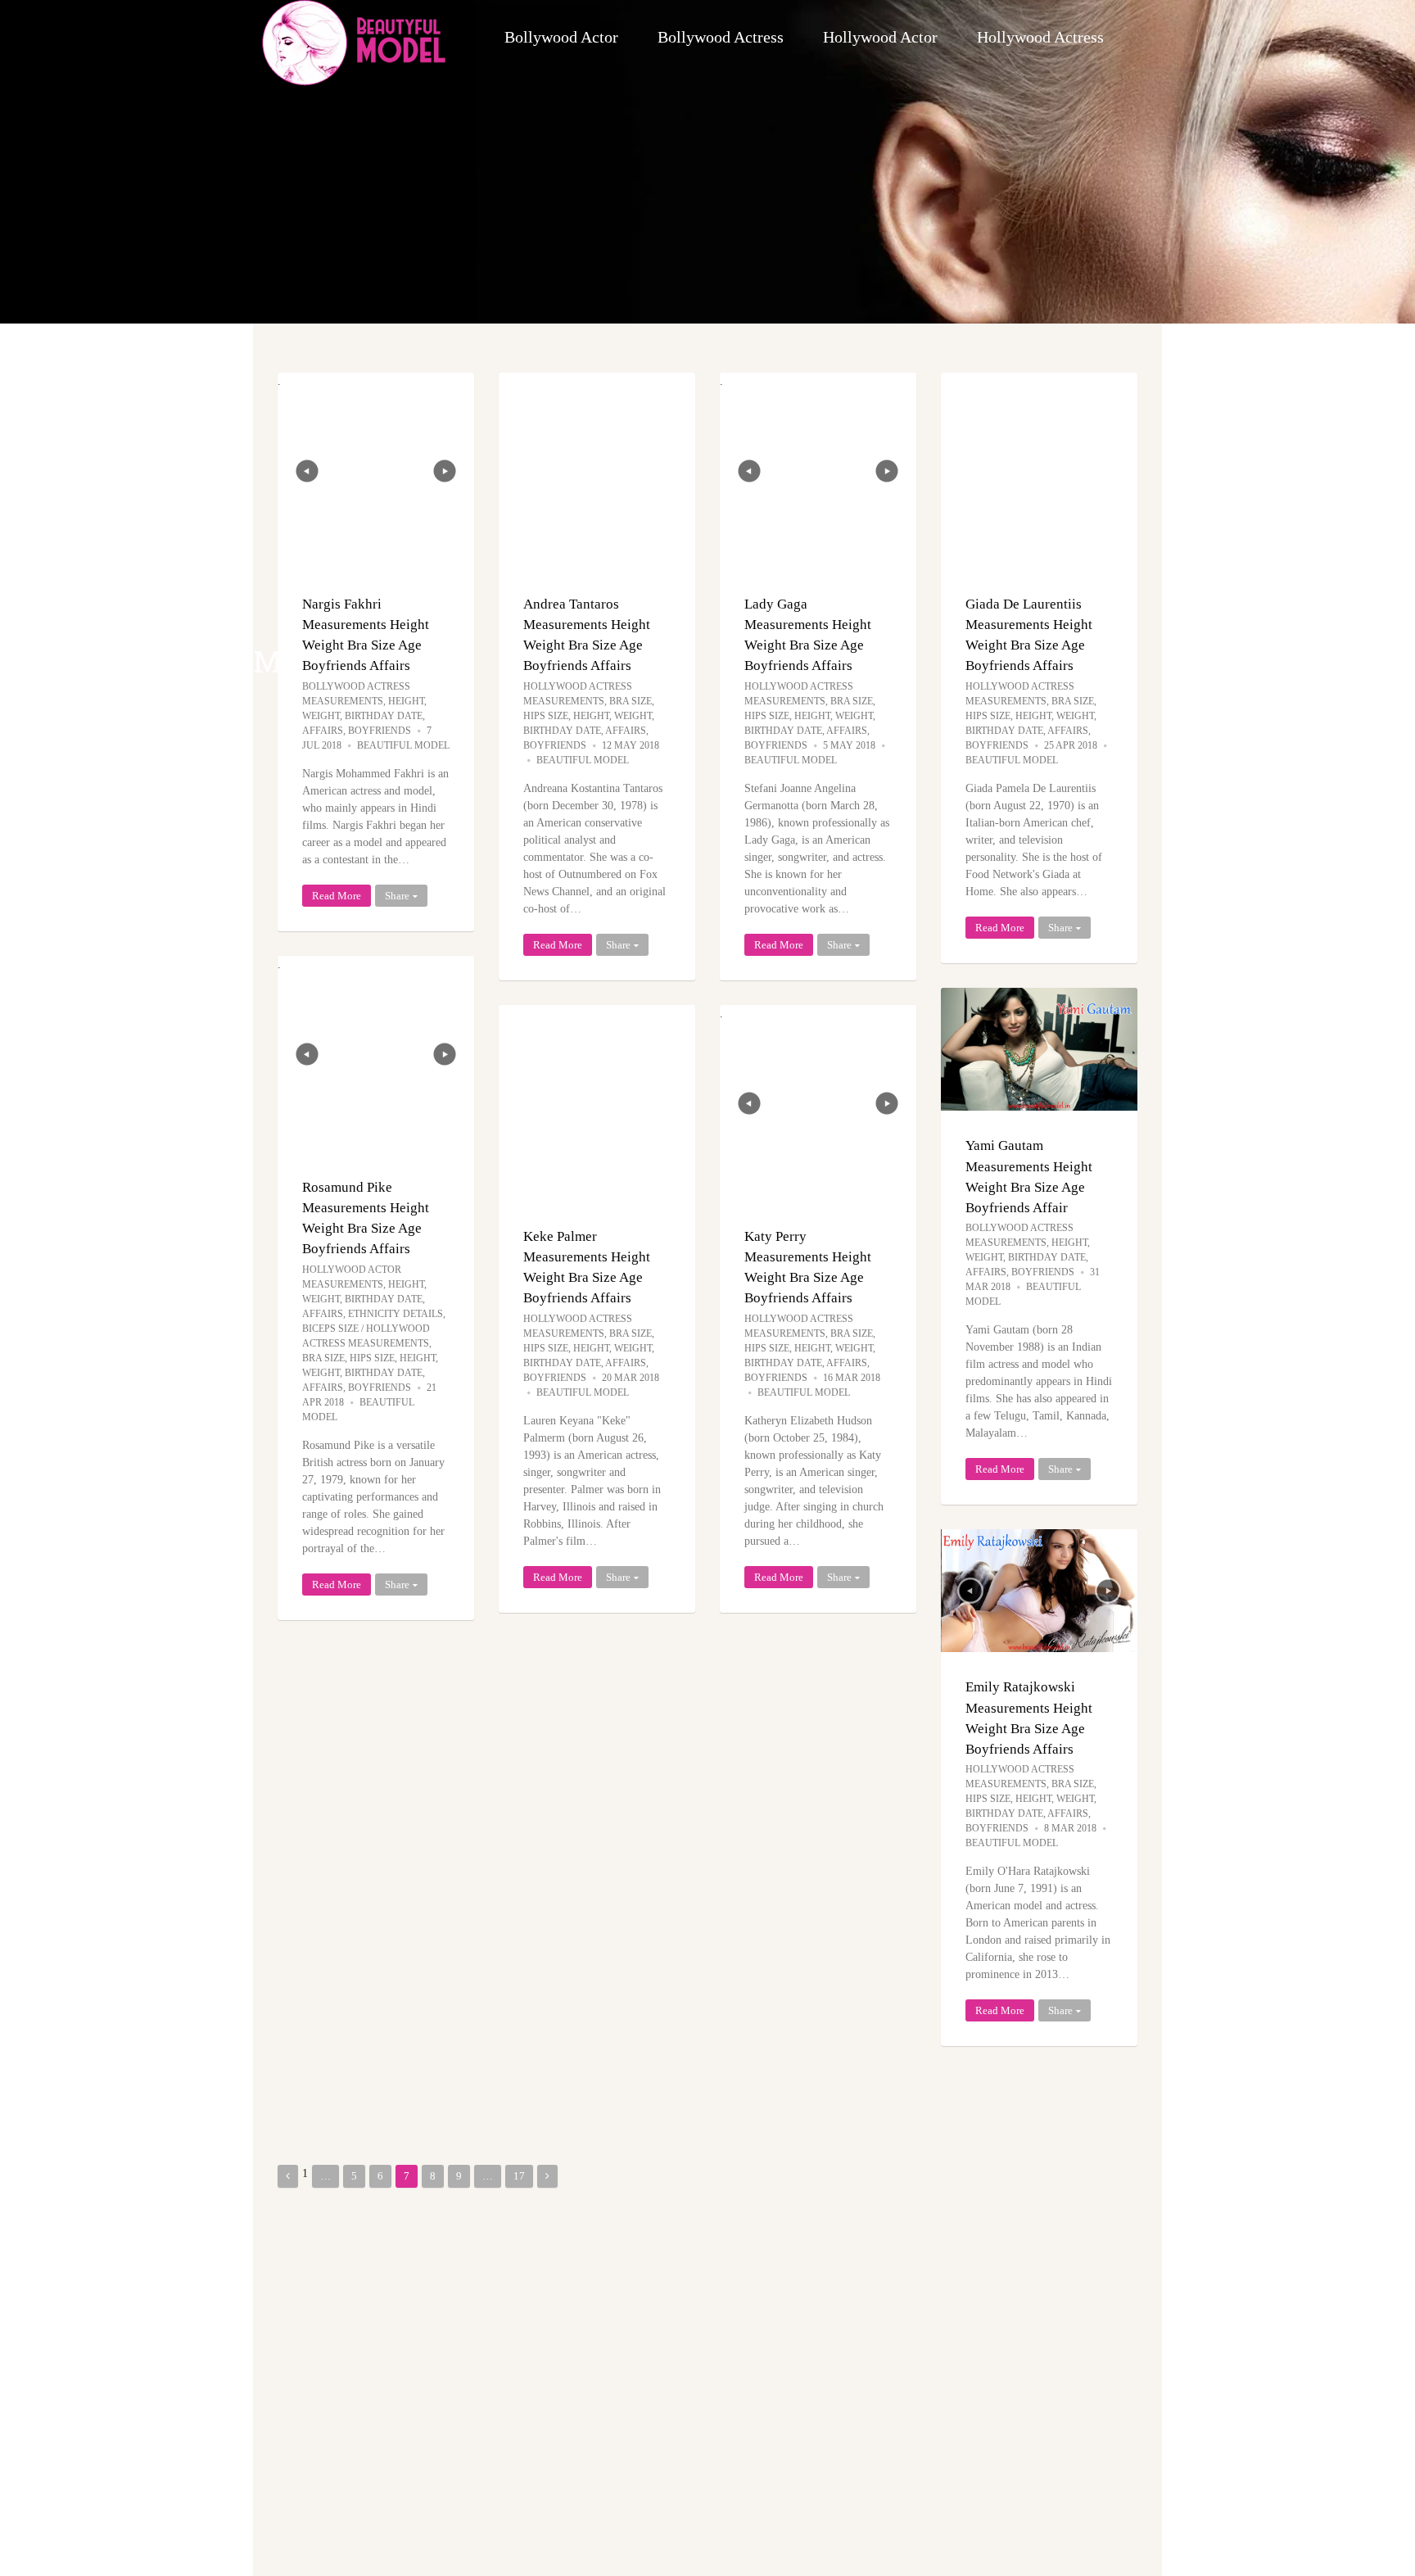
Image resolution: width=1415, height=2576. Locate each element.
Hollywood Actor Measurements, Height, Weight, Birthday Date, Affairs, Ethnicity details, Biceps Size (374, 1299)
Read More (337, 896)
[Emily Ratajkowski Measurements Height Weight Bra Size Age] (1039, 1591)
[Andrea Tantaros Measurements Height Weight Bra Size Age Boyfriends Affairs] (597, 471)
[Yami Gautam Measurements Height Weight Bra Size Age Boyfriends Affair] (1039, 1049)
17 (519, 2176)
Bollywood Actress (721, 37)
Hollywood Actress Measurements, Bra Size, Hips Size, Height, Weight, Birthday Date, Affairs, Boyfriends (589, 716)
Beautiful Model (403, 745)
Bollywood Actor (561, 37)
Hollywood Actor (880, 37)
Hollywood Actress (1040, 37)
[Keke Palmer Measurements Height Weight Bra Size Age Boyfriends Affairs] (597, 1103)
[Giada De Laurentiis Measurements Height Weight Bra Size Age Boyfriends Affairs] (1039, 471)
